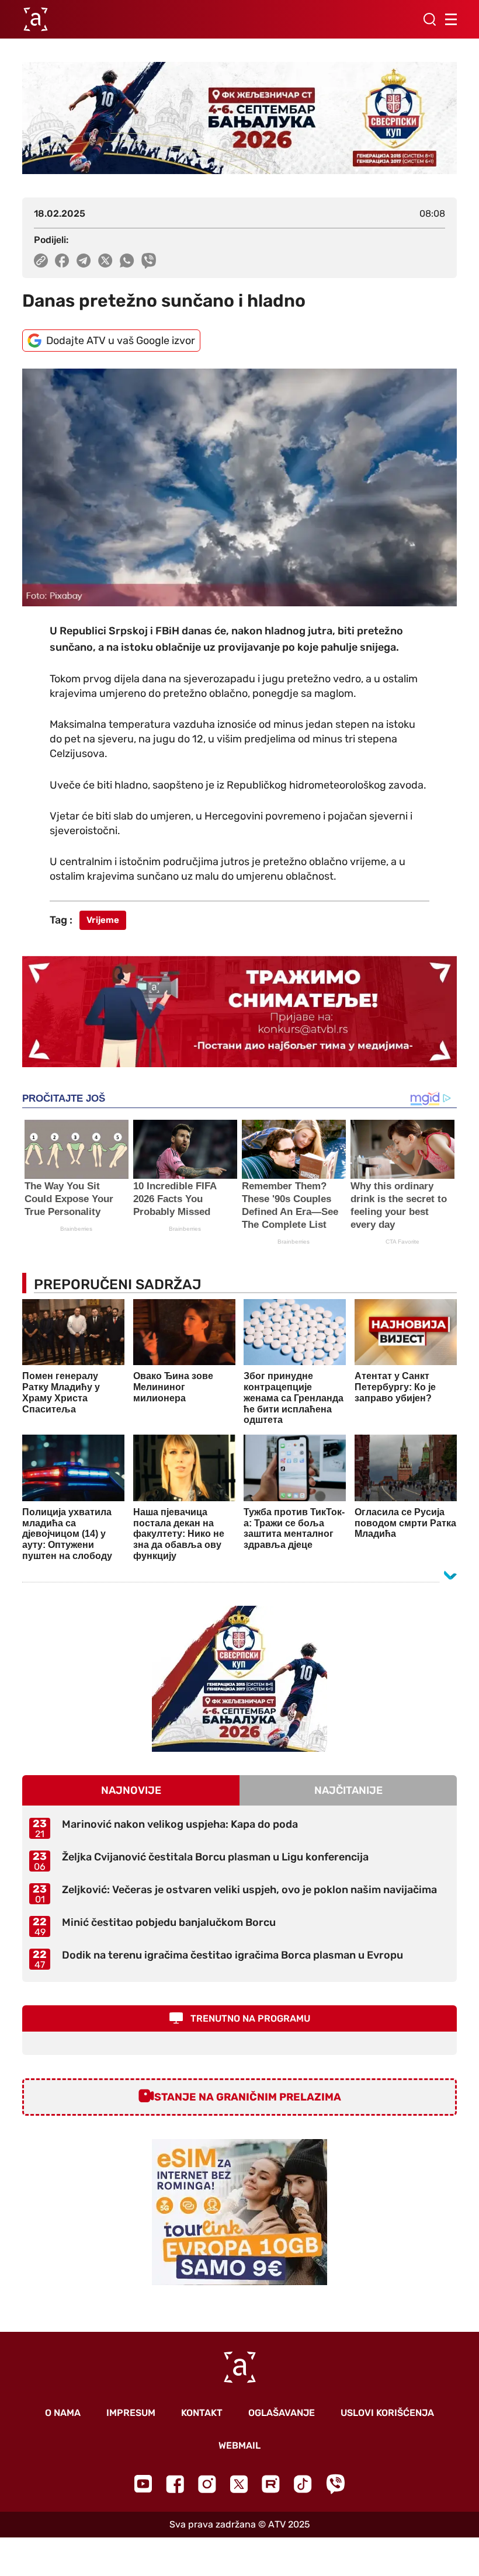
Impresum (131, 2413)
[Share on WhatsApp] (127, 261)
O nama (63, 2413)
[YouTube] (143, 2484)
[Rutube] (271, 2484)
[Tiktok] (303, 2484)
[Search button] (429, 19)
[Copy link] (41, 261)
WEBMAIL (239, 2445)
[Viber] (335, 2484)
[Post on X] (105, 261)
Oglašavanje (282, 2413)
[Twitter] (239, 2484)
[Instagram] (207, 2484)
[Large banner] (239, 118)
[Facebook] (175, 2484)
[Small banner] (239, 1679)
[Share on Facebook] (62, 261)
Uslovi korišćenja (387, 2413)
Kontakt (202, 2413)
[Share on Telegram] (84, 261)
